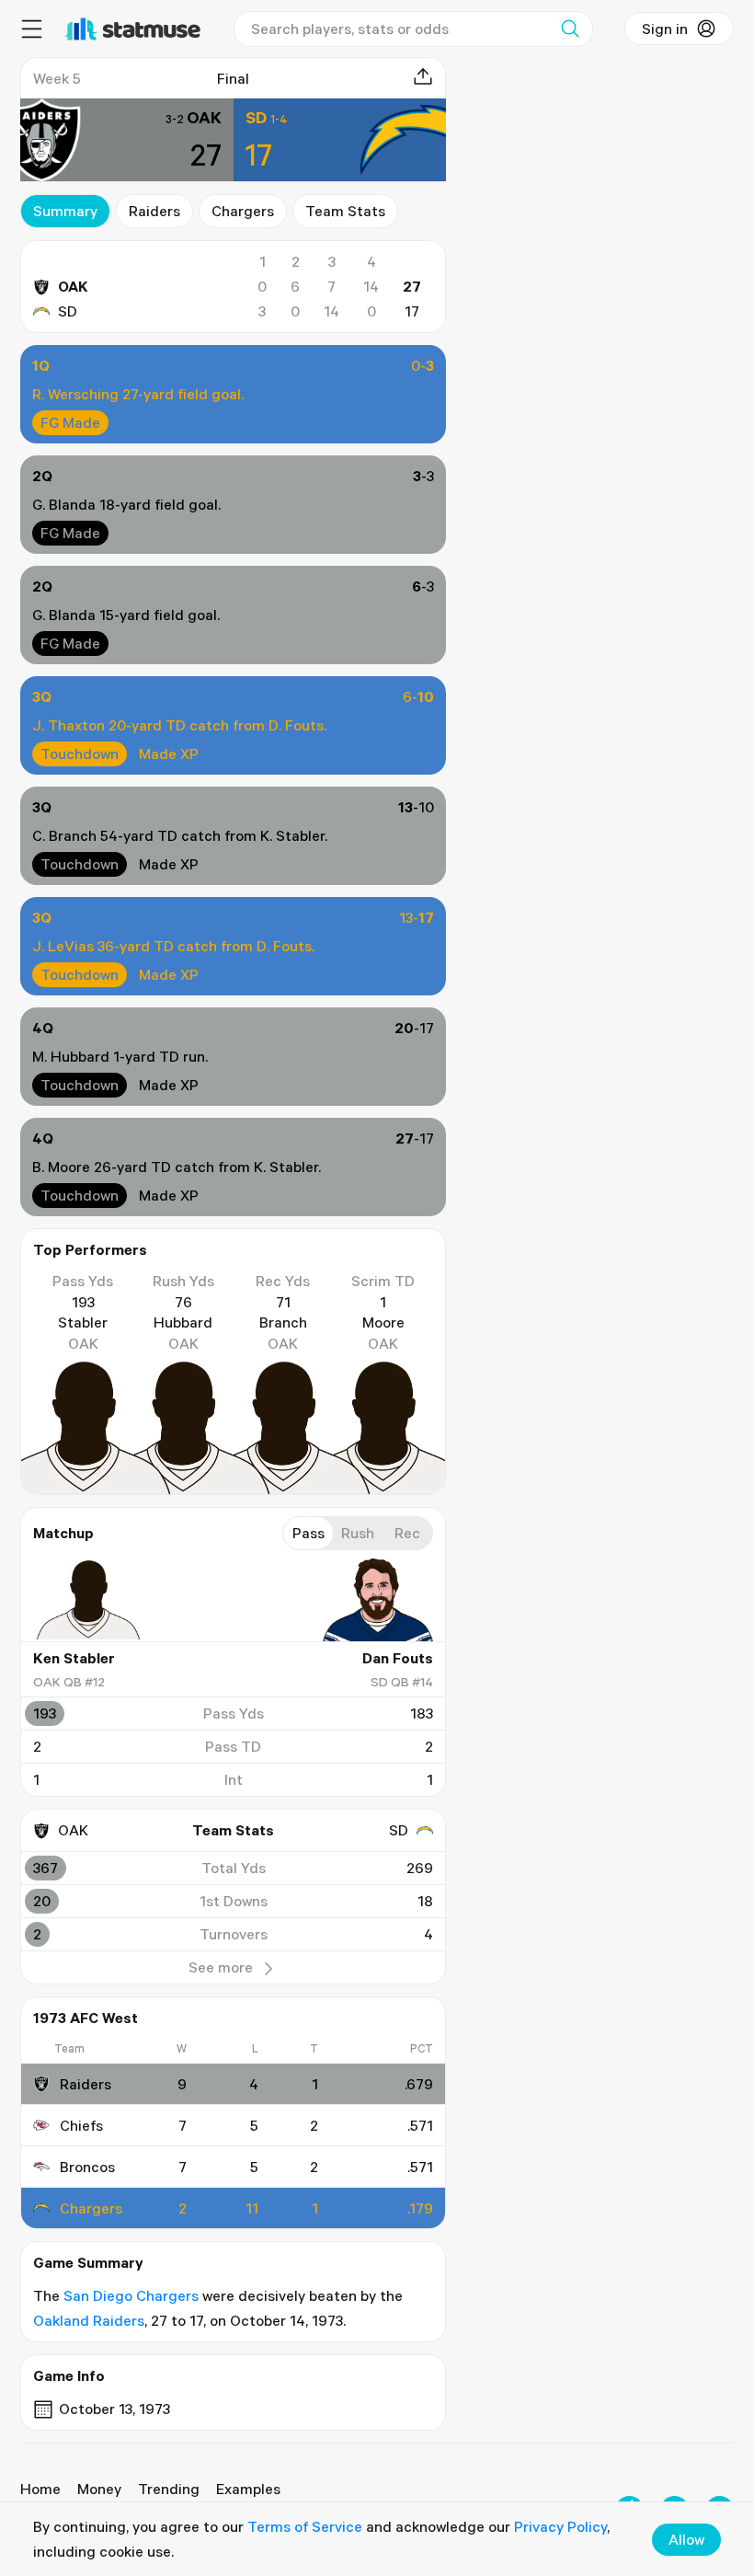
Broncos (87, 2167)
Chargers (243, 211)
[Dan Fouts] (378, 1600)
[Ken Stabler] (88, 1600)
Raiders (154, 211)
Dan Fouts (398, 1658)
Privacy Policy (560, 2526)
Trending (169, 2489)
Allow (686, 2539)
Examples (248, 2489)
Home (40, 2489)
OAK (73, 286)
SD (68, 311)
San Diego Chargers (131, 2295)
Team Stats (345, 211)
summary (65, 211)
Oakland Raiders (89, 2320)
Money (99, 2489)
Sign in (665, 29)
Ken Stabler (74, 1658)
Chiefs (81, 2125)
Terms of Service (305, 2526)
